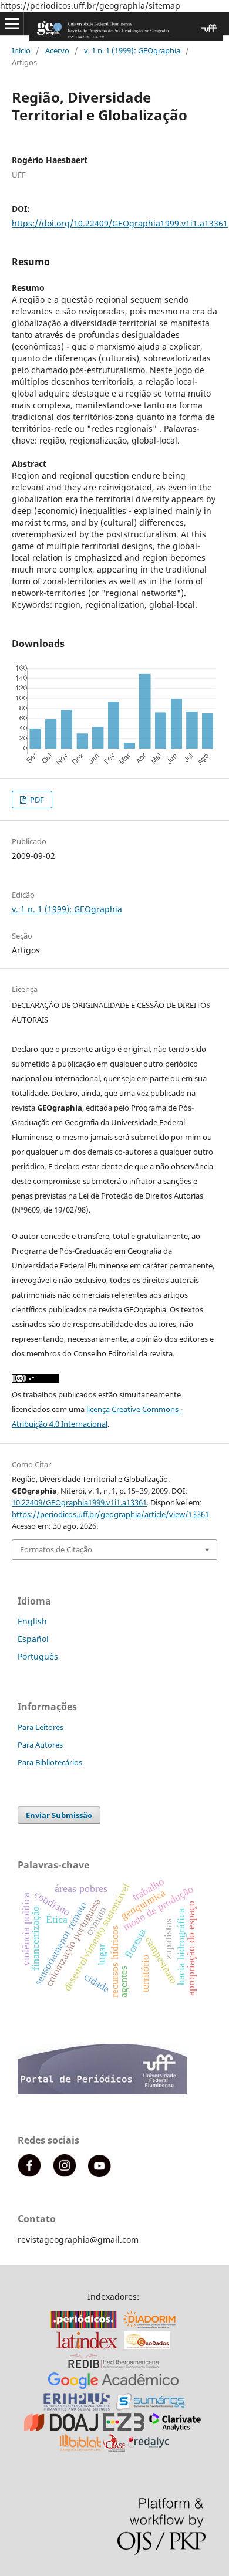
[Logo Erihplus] (77, 2407)
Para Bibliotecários (50, 1762)
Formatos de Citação (56, 1549)
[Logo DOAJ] (61, 2428)
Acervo (57, 50)
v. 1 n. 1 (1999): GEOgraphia (132, 50)
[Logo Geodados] (147, 2346)
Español (33, 1639)
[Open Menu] (12, 23)
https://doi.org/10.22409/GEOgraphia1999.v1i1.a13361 (120, 223)
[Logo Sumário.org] (150, 2407)
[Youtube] (100, 2174)
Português (38, 1656)
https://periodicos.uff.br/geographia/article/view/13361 (110, 1514)
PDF (36, 800)
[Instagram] (65, 2174)
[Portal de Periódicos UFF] (104, 2091)
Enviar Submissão (59, 1815)
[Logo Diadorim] (149, 2325)
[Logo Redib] (114, 2366)
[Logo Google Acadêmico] (113, 2387)
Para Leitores (41, 1727)
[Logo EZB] (124, 2428)
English (32, 1621)
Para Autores (40, 1745)
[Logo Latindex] (87, 2346)
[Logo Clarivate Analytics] (175, 2428)
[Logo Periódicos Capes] (83, 2325)
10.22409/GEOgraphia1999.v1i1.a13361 (79, 1502)
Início (21, 50)
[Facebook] (29, 2174)
